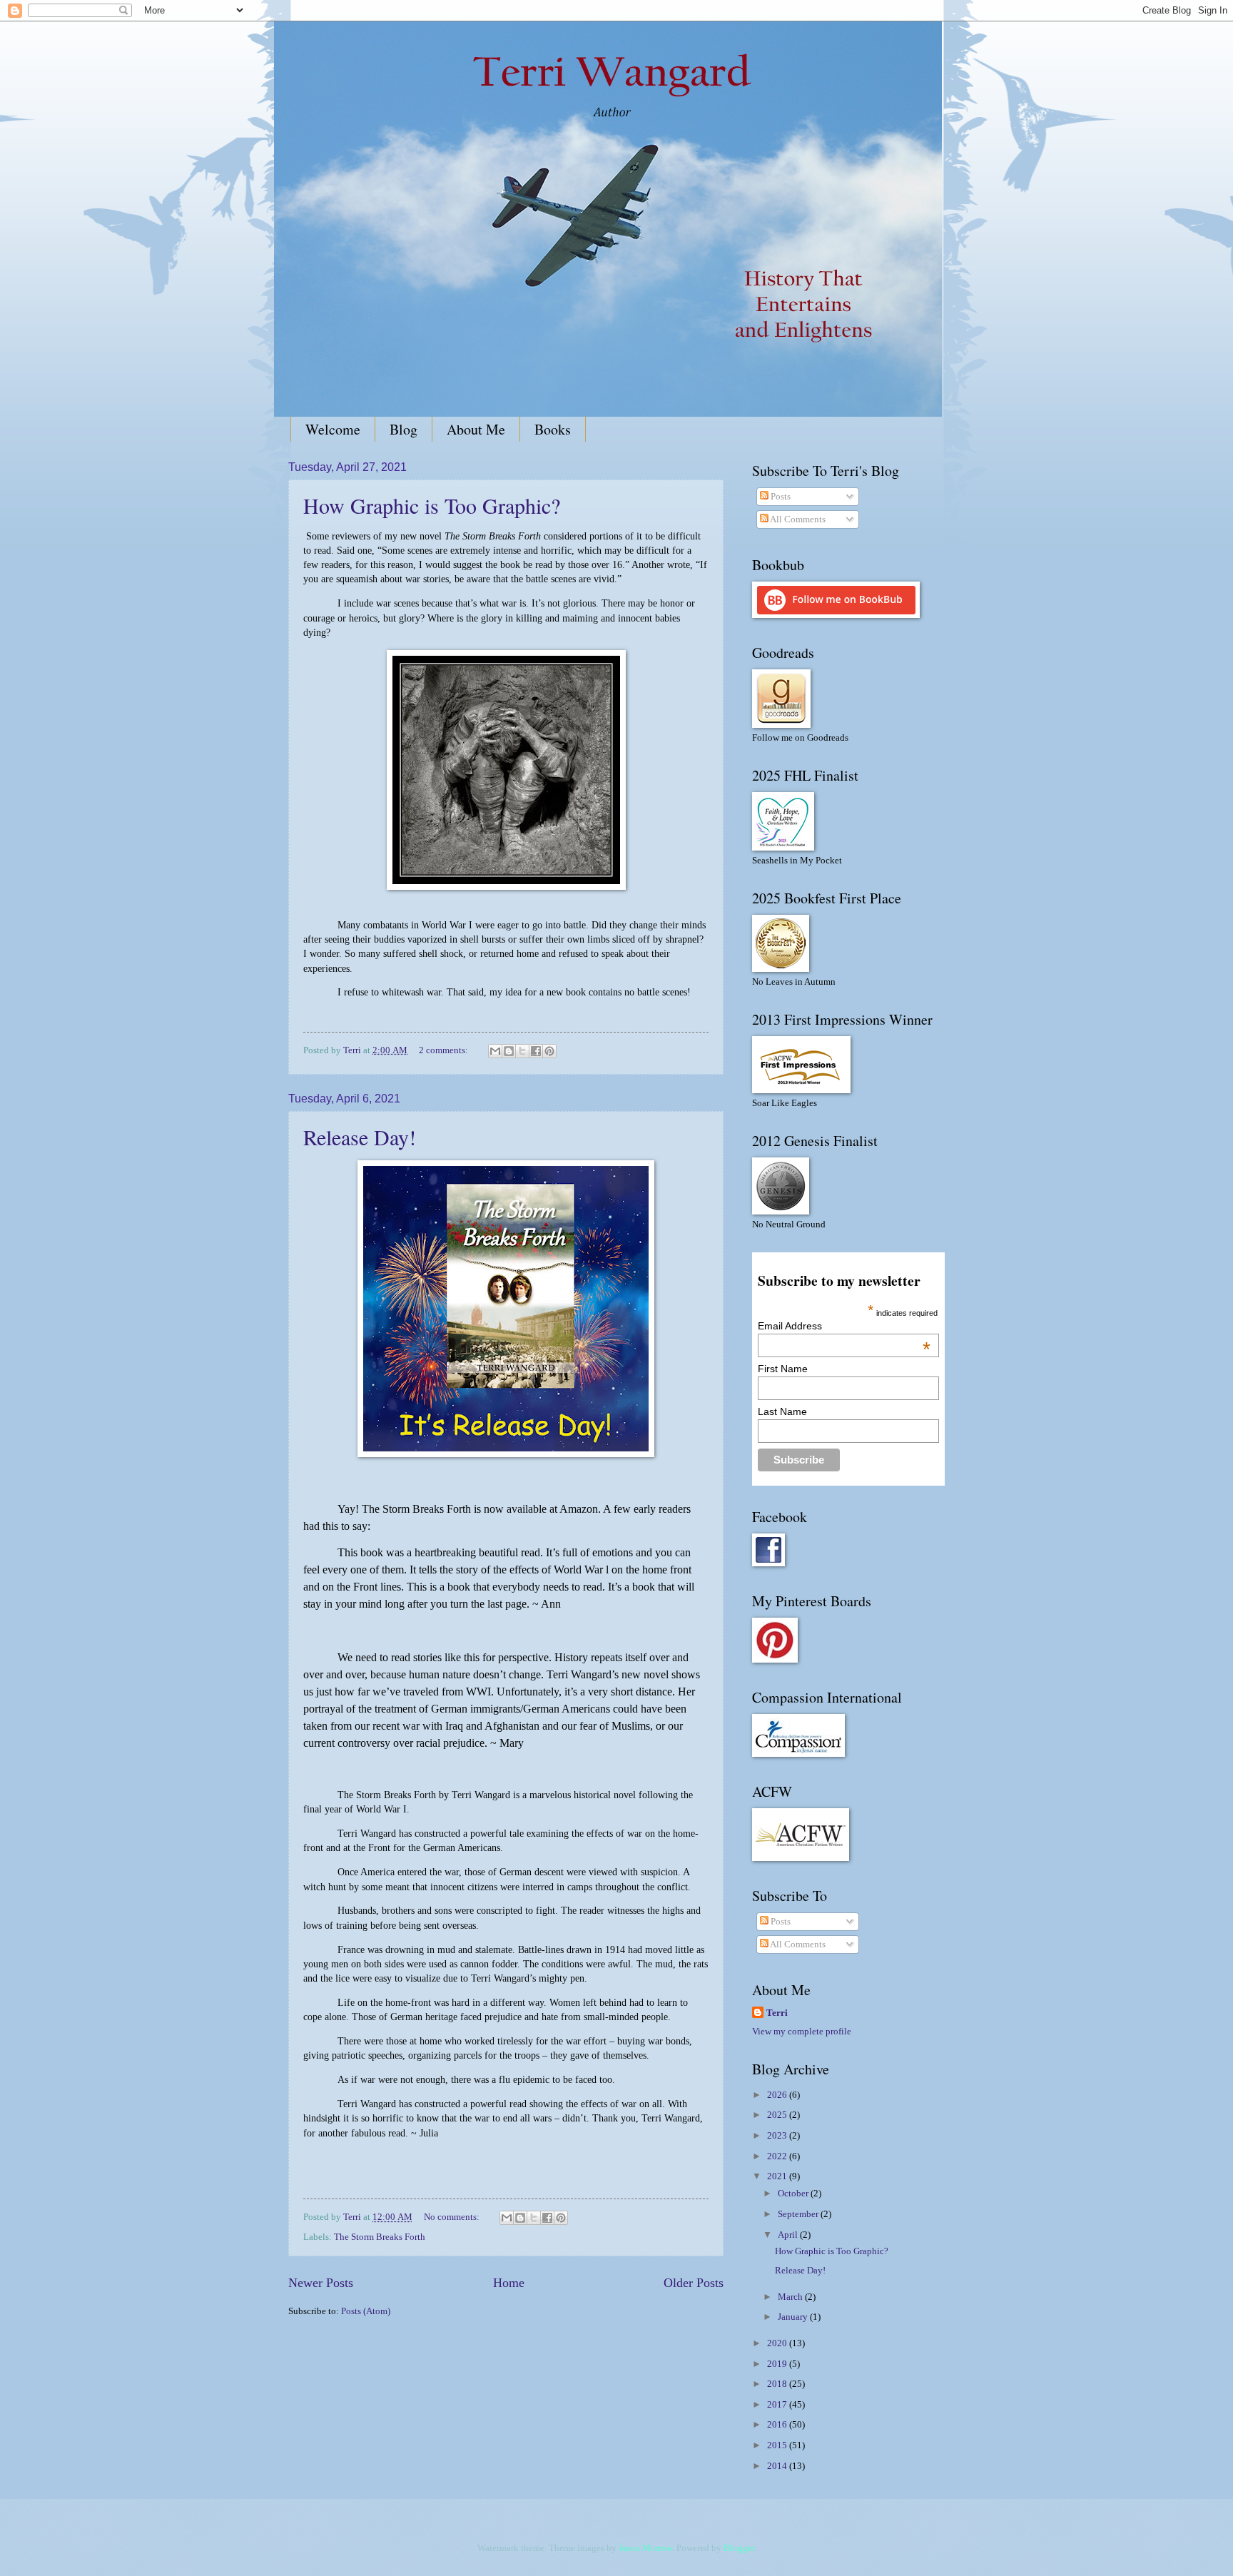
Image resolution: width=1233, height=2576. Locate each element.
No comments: (453, 2217)
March (791, 2297)
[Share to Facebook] (536, 1051)
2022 (778, 2156)
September (799, 2214)
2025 (778, 2115)
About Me (476, 429)
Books (553, 429)
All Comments (797, 519)
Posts (780, 497)
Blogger (739, 2548)
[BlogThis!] (509, 1051)
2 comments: (445, 1050)
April (789, 2235)
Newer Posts (321, 2283)
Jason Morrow (645, 2548)
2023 (778, 2136)
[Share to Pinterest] (549, 1051)
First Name (783, 1369)
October (794, 2194)
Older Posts (694, 2283)
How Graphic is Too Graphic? (432, 505)
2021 (778, 2176)
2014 (778, 2466)
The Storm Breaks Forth (380, 2237)
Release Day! (360, 1137)
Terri (777, 2013)
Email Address (844, 1326)
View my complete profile (802, 2032)
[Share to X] (522, 1051)
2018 (778, 2384)
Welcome (333, 429)
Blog (404, 429)
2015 (778, 2445)
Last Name (782, 1411)
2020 (778, 2343)
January (794, 2317)
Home (509, 2283)
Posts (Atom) (366, 2311)
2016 (778, 2425)
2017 (778, 2405)
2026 (778, 2095)
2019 (778, 2364)
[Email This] (495, 1051)
